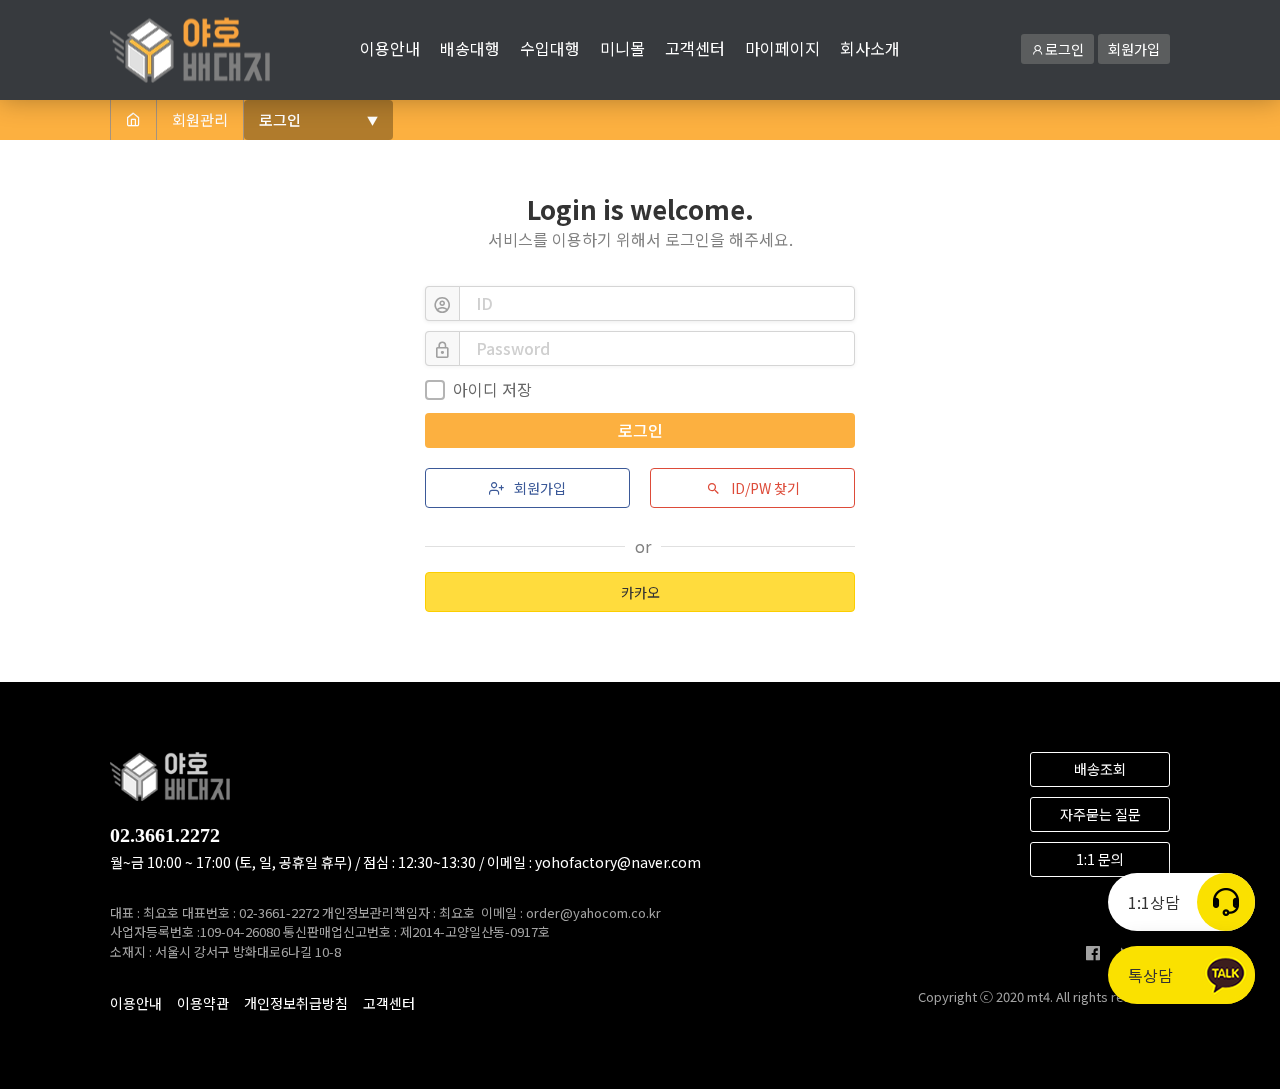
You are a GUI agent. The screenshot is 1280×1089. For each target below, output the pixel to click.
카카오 (640, 592)
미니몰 (622, 48)
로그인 (1064, 49)
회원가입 (1134, 49)
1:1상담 (1154, 902)
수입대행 (550, 48)
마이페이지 (782, 48)
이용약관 (203, 1003)
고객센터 (695, 48)
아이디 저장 (492, 389)
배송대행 (470, 48)
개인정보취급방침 (296, 1003)
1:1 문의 (1100, 859)
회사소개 (870, 48)
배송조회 (1100, 769)
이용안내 (390, 48)
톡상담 (1150, 975)
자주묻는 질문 (1100, 814)
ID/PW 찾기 (764, 488)
